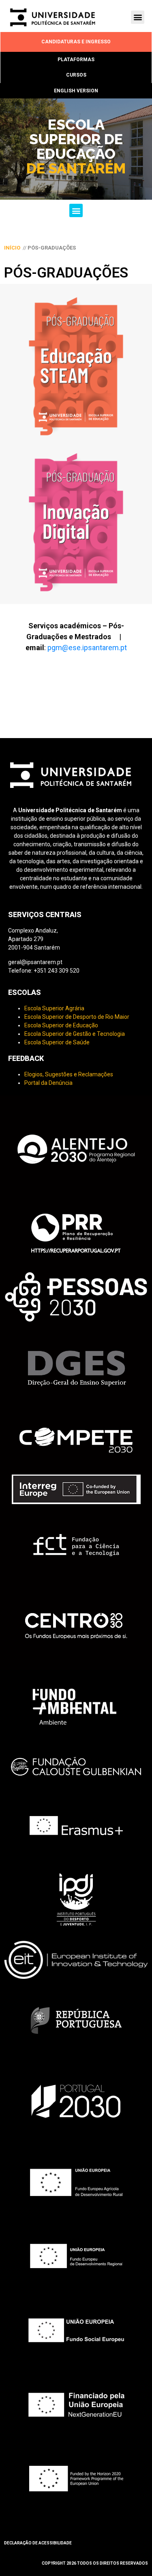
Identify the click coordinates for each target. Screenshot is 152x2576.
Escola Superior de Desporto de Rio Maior (77, 1017)
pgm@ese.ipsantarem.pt (87, 648)
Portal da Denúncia (48, 1083)
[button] (138, 17)
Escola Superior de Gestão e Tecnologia (75, 1034)
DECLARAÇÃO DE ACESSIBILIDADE (38, 2543)
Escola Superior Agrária (54, 1008)
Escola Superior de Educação (61, 1025)
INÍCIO (12, 248)
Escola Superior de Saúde (57, 1042)
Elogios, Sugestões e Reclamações (69, 1074)
